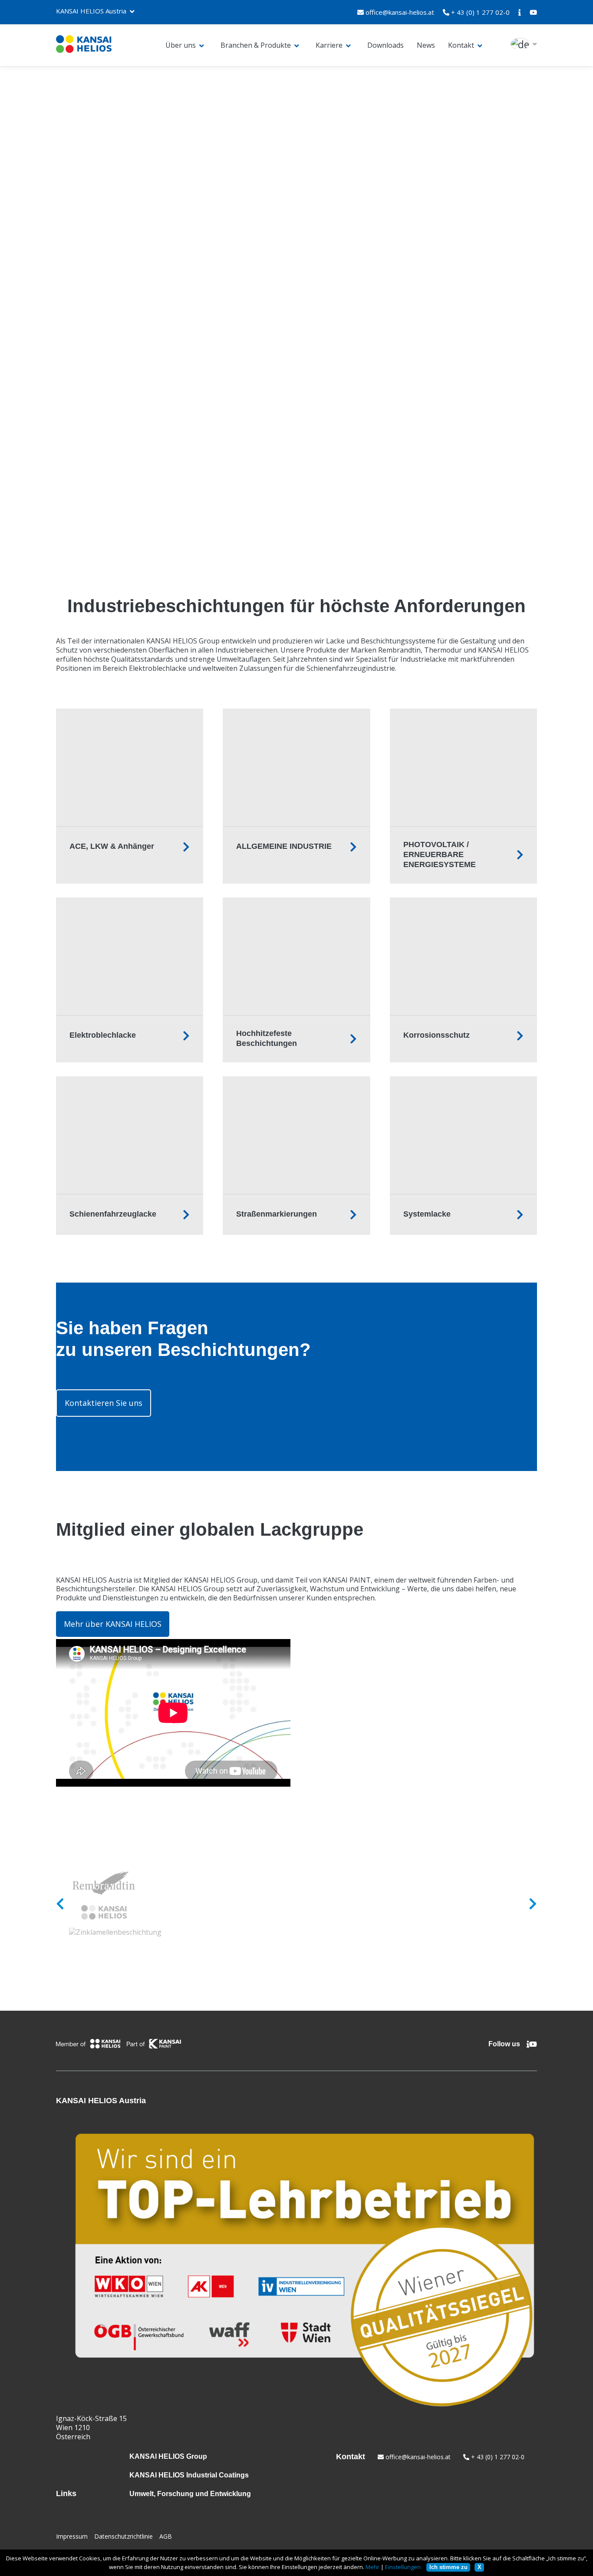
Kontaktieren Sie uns (104, 1403)
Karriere (329, 45)
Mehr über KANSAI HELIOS (113, 1624)
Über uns (181, 45)
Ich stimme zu (448, 2567)
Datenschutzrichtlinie (124, 2536)
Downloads (385, 45)
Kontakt (461, 45)
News (426, 45)
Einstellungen (403, 2567)
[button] (296, 193)
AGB (166, 2536)
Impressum (72, 2536)
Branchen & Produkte (256, 45)
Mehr (372, 2567)
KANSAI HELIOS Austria (91, 11)
